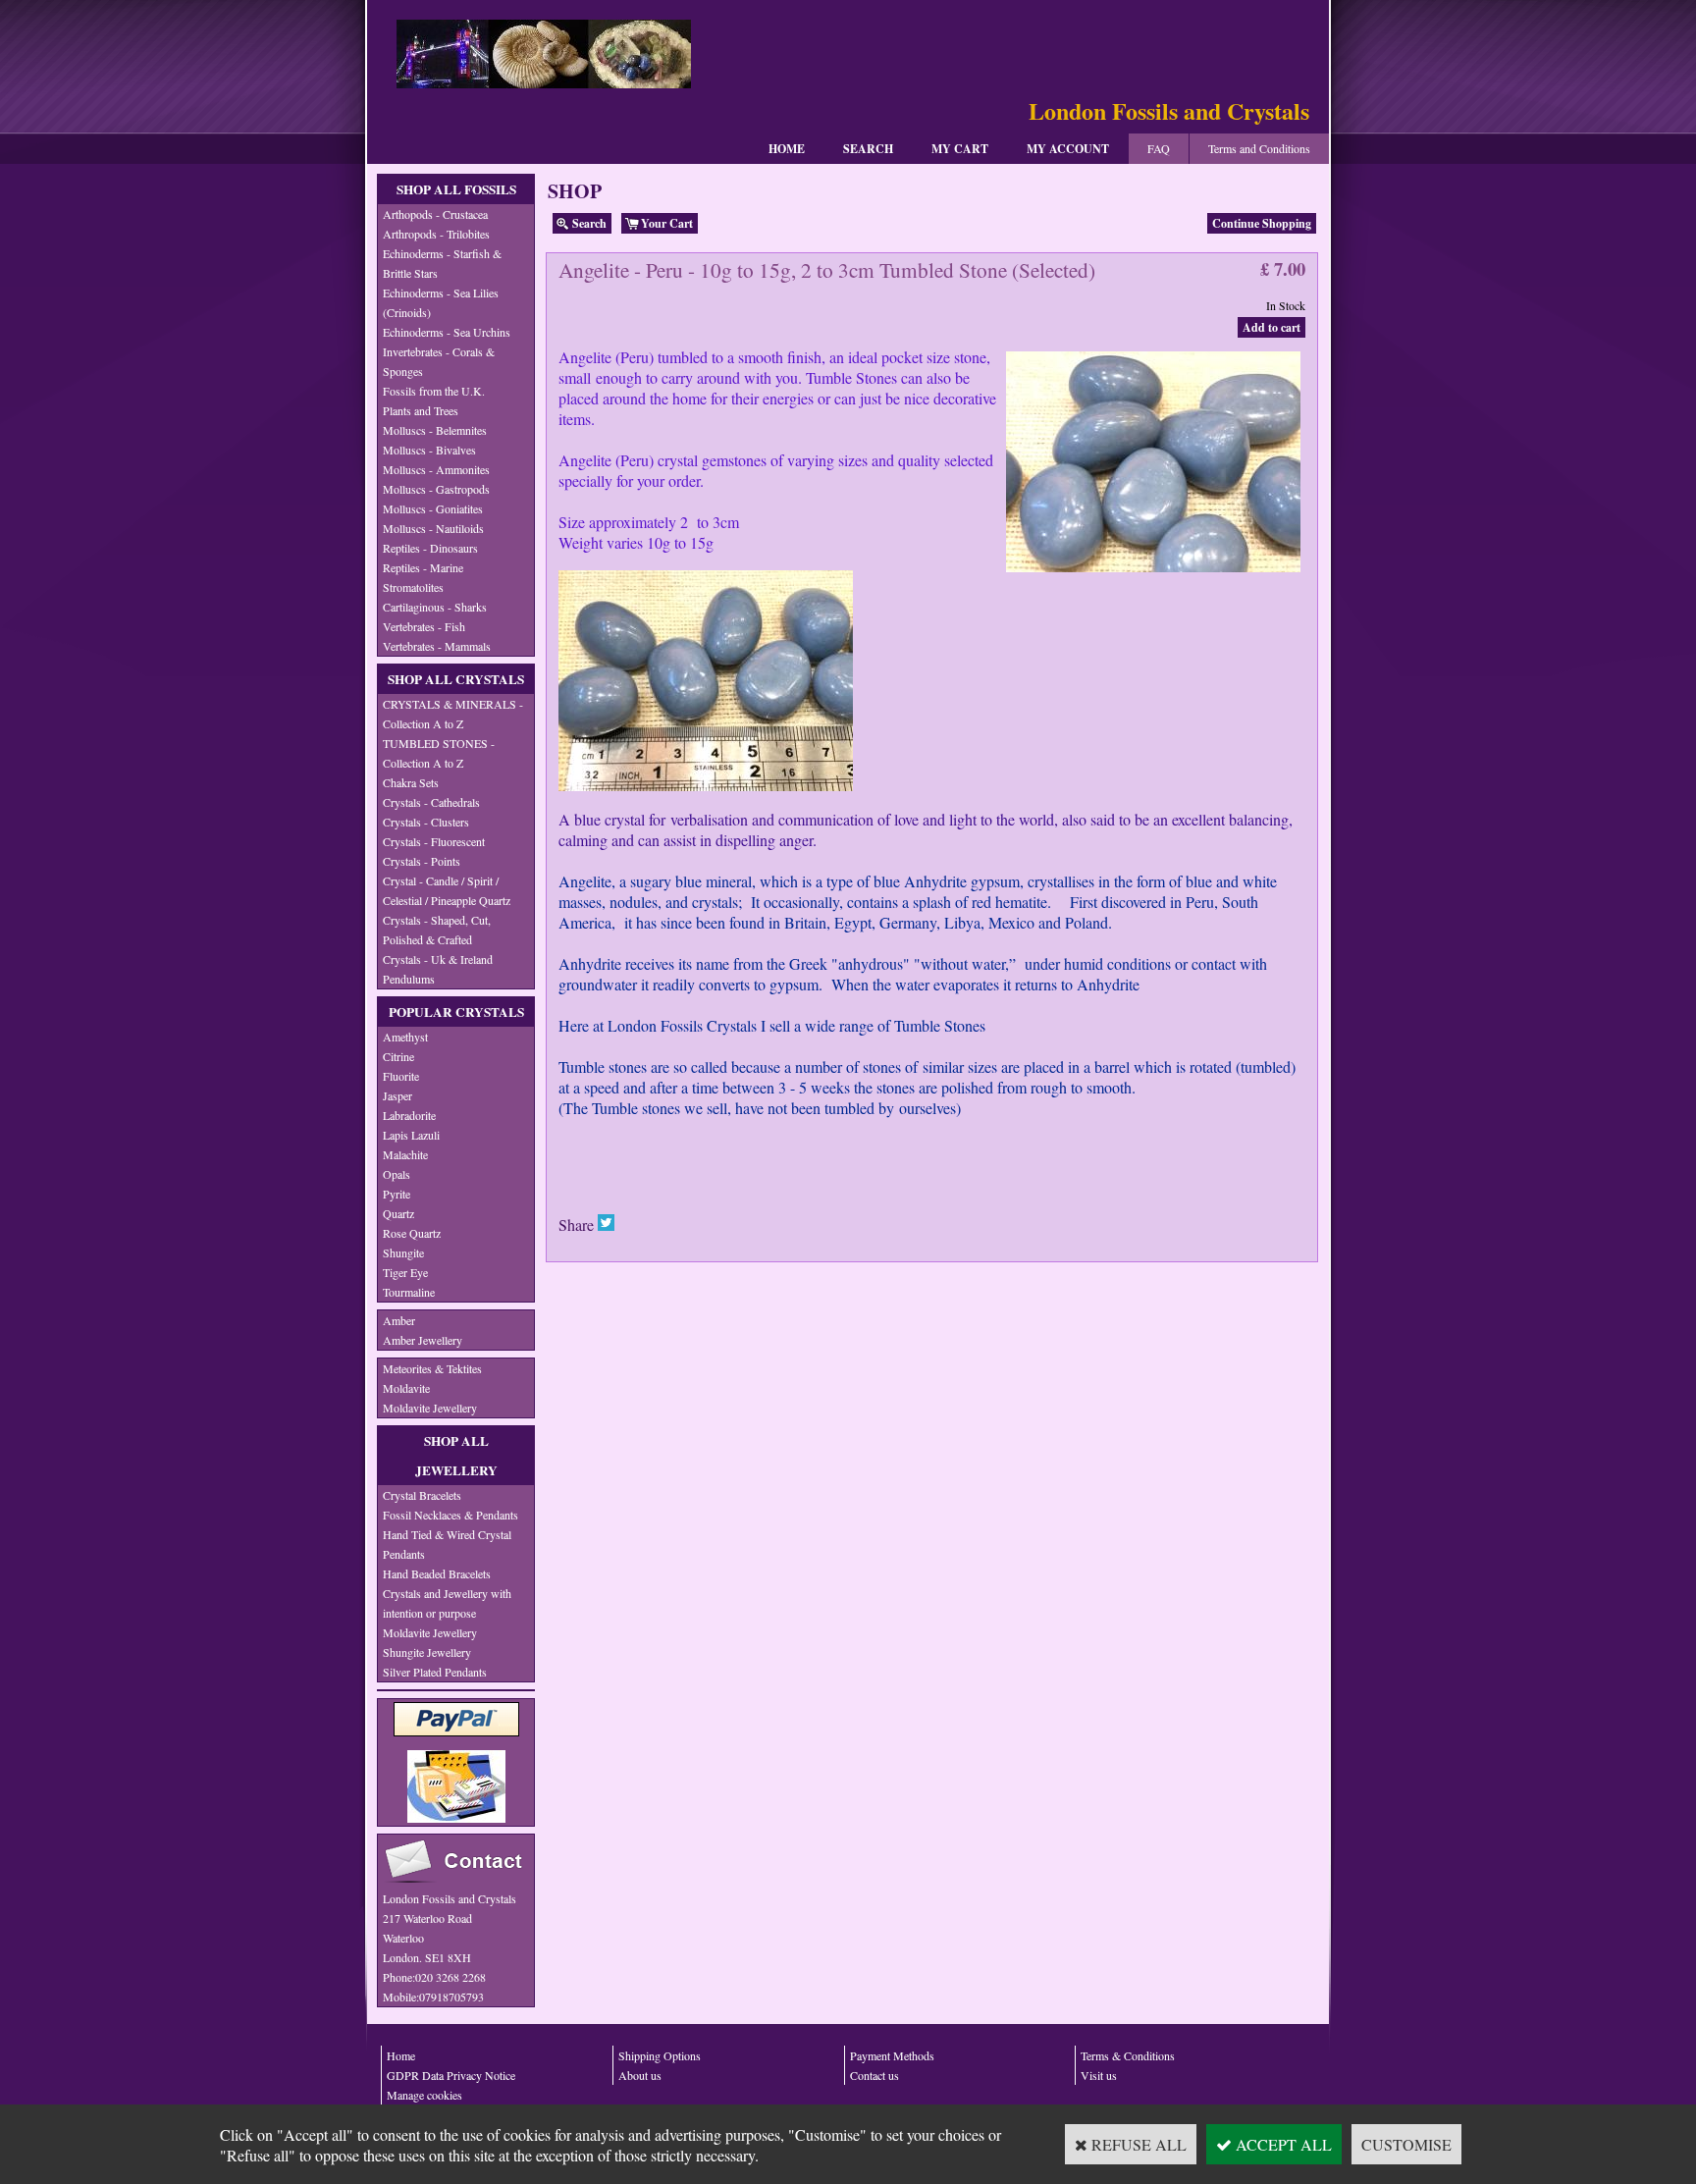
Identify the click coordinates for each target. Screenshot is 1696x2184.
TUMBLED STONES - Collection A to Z (439, 753)
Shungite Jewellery (427, 1652)
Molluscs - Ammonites (436, 469)
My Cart (960, 149)
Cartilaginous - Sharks (435, 607)
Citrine (398, 1056)
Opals (397, 1174)
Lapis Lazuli (411, 1135)
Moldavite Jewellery (430, 1408)
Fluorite (401, 1076)
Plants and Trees (421, 410)
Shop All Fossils (456, 189)
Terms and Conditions (1259, 148)
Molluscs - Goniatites (433, 508)
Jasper (397, 1095)
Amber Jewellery (423, 1340)
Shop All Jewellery (456, 1456)
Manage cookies (424, 2095)
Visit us (1099, 2075)
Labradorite (409, 1115)
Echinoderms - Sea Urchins (447, 332)
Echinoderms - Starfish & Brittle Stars (442, 263)
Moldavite (406, 1388)
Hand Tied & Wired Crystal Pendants (447, 1544)
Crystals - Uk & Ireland (438, 959)
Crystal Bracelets (422, 1495)
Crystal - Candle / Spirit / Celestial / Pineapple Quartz (447, 890)
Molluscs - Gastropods (436, 489)
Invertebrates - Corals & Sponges (439, 361)
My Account (1068, 149)
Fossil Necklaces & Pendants (450, 1515)
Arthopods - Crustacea (435, 214)
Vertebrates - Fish (424, 626)
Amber (399, 1320)
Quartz (398, 1213)
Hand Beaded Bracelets (437, 1573)
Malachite (405, 1154)
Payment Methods (892, 2055)
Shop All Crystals (456, 679)
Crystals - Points (422, 861)
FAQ (1159, 148)
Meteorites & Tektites (432, 1368)
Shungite (403, 1252)
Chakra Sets (411, 782)
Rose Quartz (412, 1233)
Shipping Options (660, 2055)
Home (787, 149)
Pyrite (397, 1194)
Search (868, 149)
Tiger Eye (405, 1272)
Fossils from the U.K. (434, 391)
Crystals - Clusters (426, 822)
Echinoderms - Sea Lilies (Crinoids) (441, 302)
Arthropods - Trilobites (436, 234)
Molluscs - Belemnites (435, 430)
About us (640, 2075)
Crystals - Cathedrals (431, 802)
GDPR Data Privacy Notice (451, 2075)
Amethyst (405, 1037)
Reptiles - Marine (423, 567)
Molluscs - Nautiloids (433, 528)
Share (576, 1225)
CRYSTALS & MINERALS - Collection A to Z (453, 714)
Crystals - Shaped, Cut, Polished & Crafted (437, 930)
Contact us (874, 2075)
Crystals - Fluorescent (434, 841)
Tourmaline (409, 1292)
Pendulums (409, 979)
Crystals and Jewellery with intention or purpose (447, 1603)
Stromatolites (413, 587)
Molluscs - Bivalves (429, 450)
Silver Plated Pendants (435, 1672)
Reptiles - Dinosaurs (430, 548)
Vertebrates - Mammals (437, 646)
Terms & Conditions (1128, 2055)
